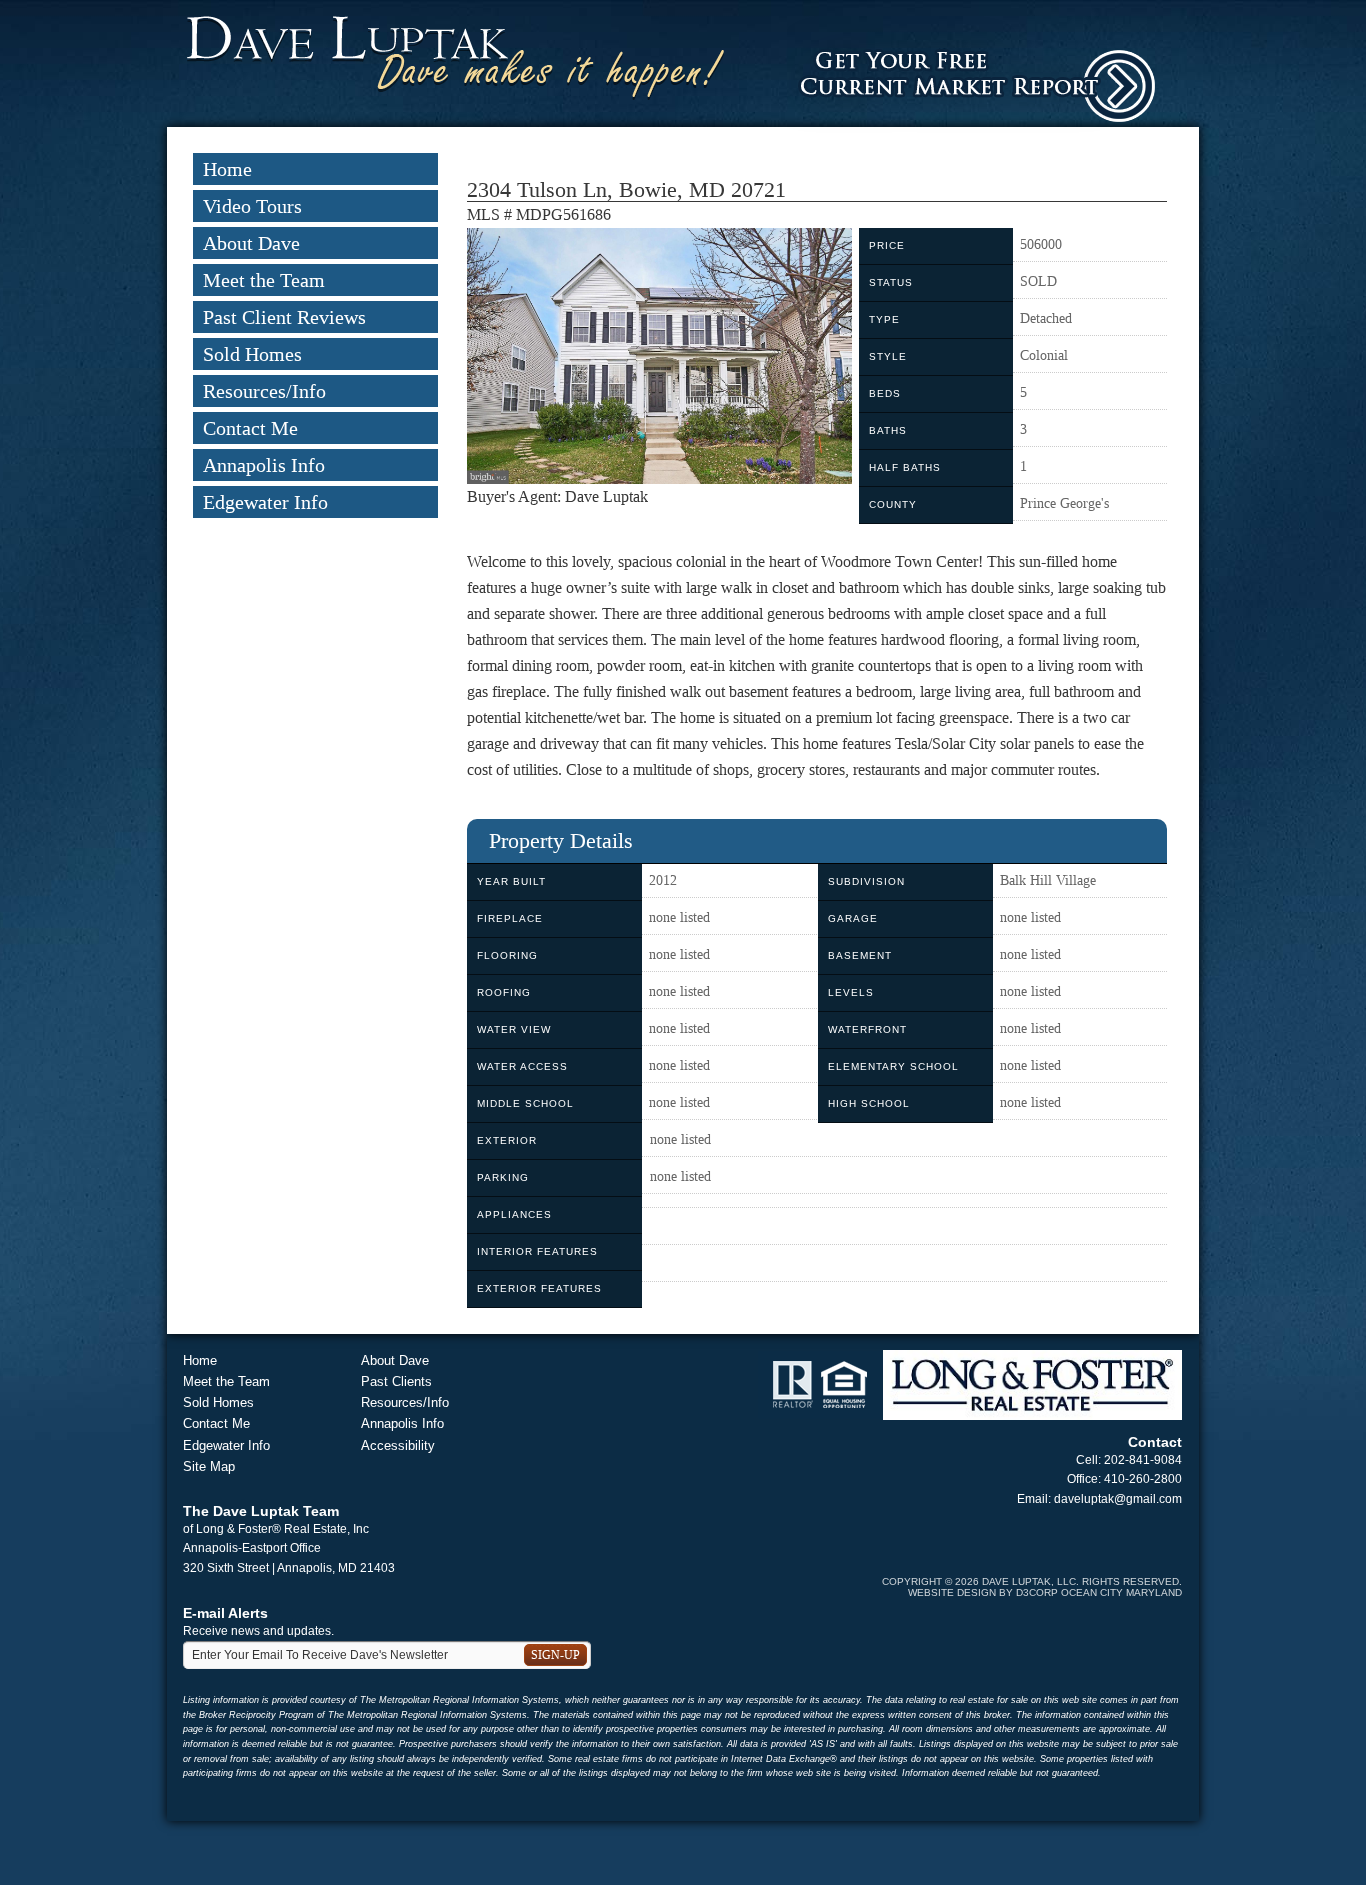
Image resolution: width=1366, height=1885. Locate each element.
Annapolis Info (264, 465)
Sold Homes (252, 354)
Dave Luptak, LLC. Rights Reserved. (1082, 1581)
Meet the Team (264, 280)
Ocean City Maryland (1121, 1592)
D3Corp (1037, 1592)
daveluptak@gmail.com (1118, 1499)
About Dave (251, 243)
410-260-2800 (1143, 1479)
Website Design (952, 1592)
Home (227, 169)
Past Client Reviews (284, 317)
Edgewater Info (265, 502)
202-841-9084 (1143, 1460)
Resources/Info (264, 391)
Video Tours (252, 206)
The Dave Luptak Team (261, 1511)
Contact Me (250, 428)
